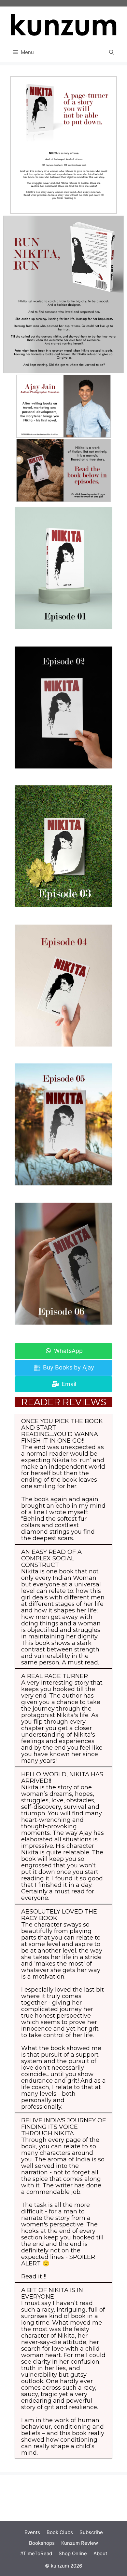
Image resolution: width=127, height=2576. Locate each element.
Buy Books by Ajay (68, 1367)
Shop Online (73, 2553)
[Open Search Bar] (112, 52)
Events (32, 2532)
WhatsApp (68, 1351)
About (100, 2553)
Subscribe (91, 2532)
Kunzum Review (80, 2543)
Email (68, 1384)
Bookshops (42, 2543)
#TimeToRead (36, 2553)
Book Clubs (60, 2532)
